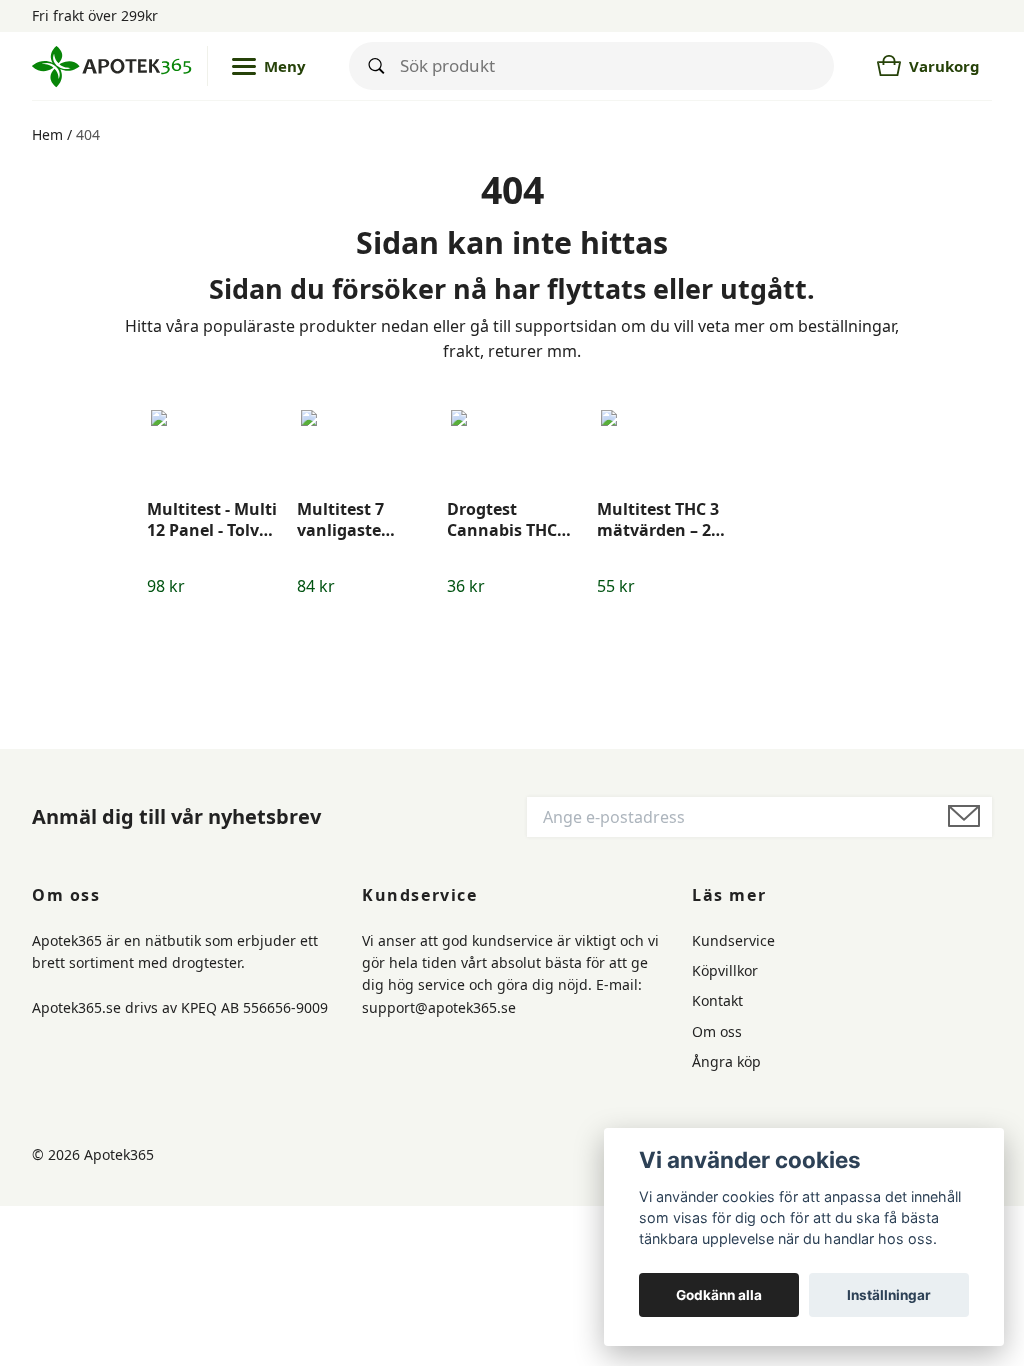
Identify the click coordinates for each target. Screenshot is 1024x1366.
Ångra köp (726, 1061)
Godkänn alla (719, 1295)
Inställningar (889, 1295)
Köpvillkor (725, 970)
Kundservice (733, 940)
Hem (47, 134)
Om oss (717, 1031)
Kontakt (717, 1000)
